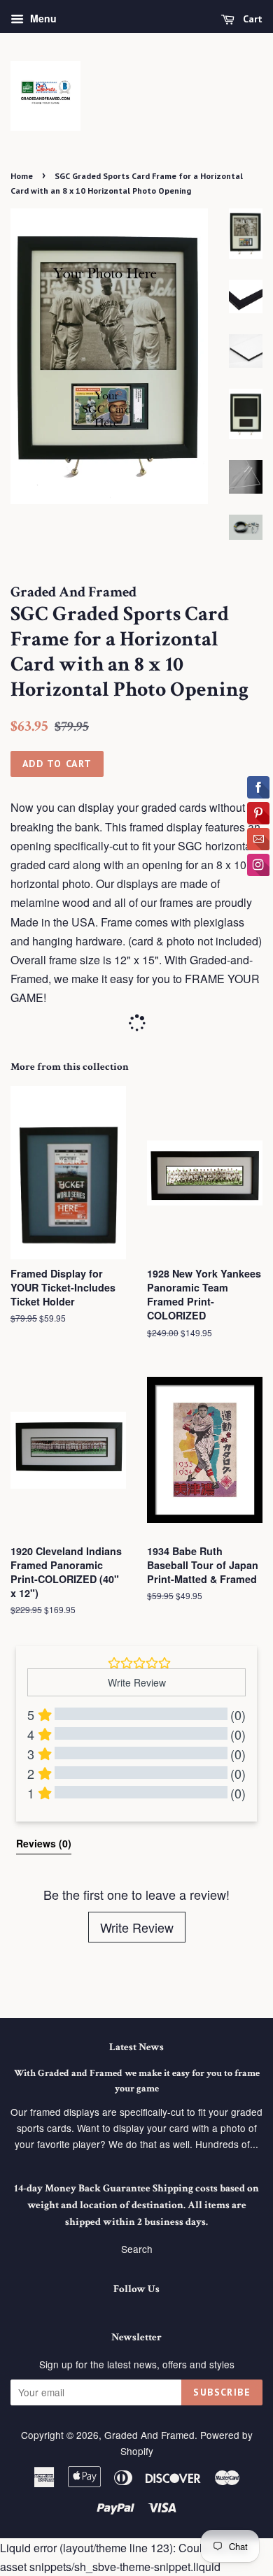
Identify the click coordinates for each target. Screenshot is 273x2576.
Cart (251, 19)
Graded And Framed (149, 2435)
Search (137, 2249)
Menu (42, 18)
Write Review (137, 1927)
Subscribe (222, 2392)
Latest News (136, 2047)
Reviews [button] (44, 1843)
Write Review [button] (137, 1682)
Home (22, 176)
